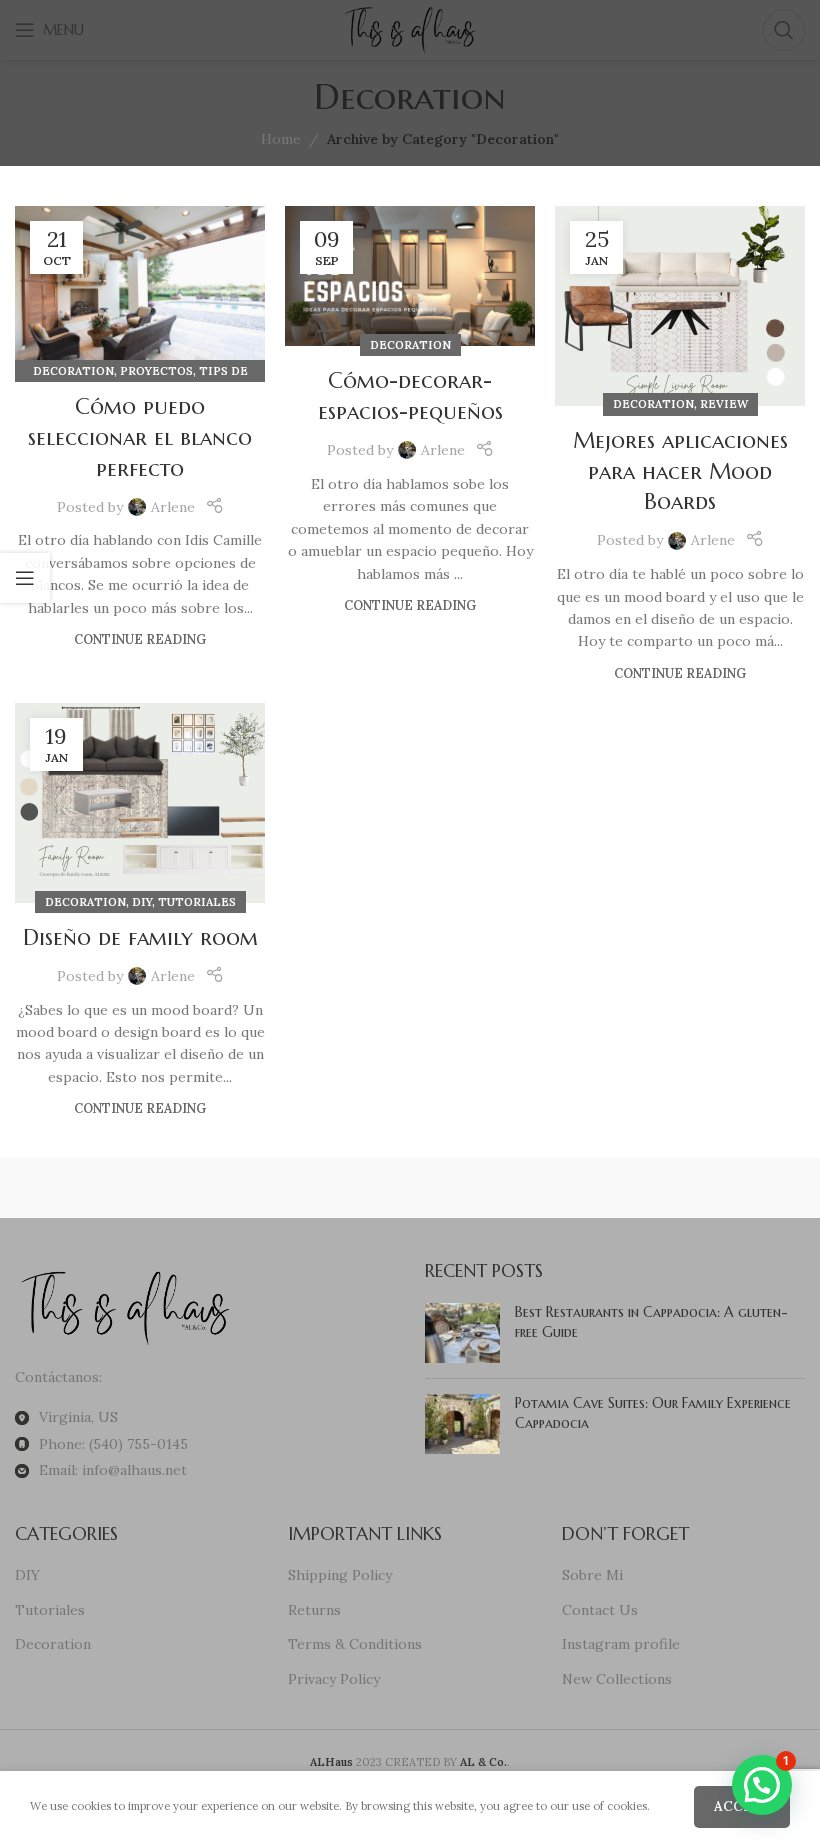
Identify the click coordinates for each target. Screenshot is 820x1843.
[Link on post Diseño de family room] (140, 803)
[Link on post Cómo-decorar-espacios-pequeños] (410, 276)
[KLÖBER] (705, 1188)
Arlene (173, 507)
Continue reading (140, 639)
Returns (314, 1610)
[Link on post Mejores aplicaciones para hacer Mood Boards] (680, 306)
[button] (762, 1785)
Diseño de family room (140, 937)
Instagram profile (621, 1644)
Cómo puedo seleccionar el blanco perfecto (140, 437)
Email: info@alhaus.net (113, 1470)
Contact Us (600, 1610)
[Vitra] (113, 1188)
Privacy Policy (334, 1679)
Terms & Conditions (355, 1644)
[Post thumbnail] (462, 1333)
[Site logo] (409, 29)
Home (281, 139)
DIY (142, 902)
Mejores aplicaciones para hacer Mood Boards (680, 471)
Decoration (73, 371)
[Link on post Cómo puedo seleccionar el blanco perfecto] (140, 289)
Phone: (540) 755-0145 (113, 1444)
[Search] (784, 30)
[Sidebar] (25, 578)
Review (724, 404)
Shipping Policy (340, 1575)
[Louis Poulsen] (508, 1188)
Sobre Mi (592, 1575)
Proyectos (156, 371)
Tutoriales (197, 902)
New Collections (617, 1679)
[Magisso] (311, 1188)
